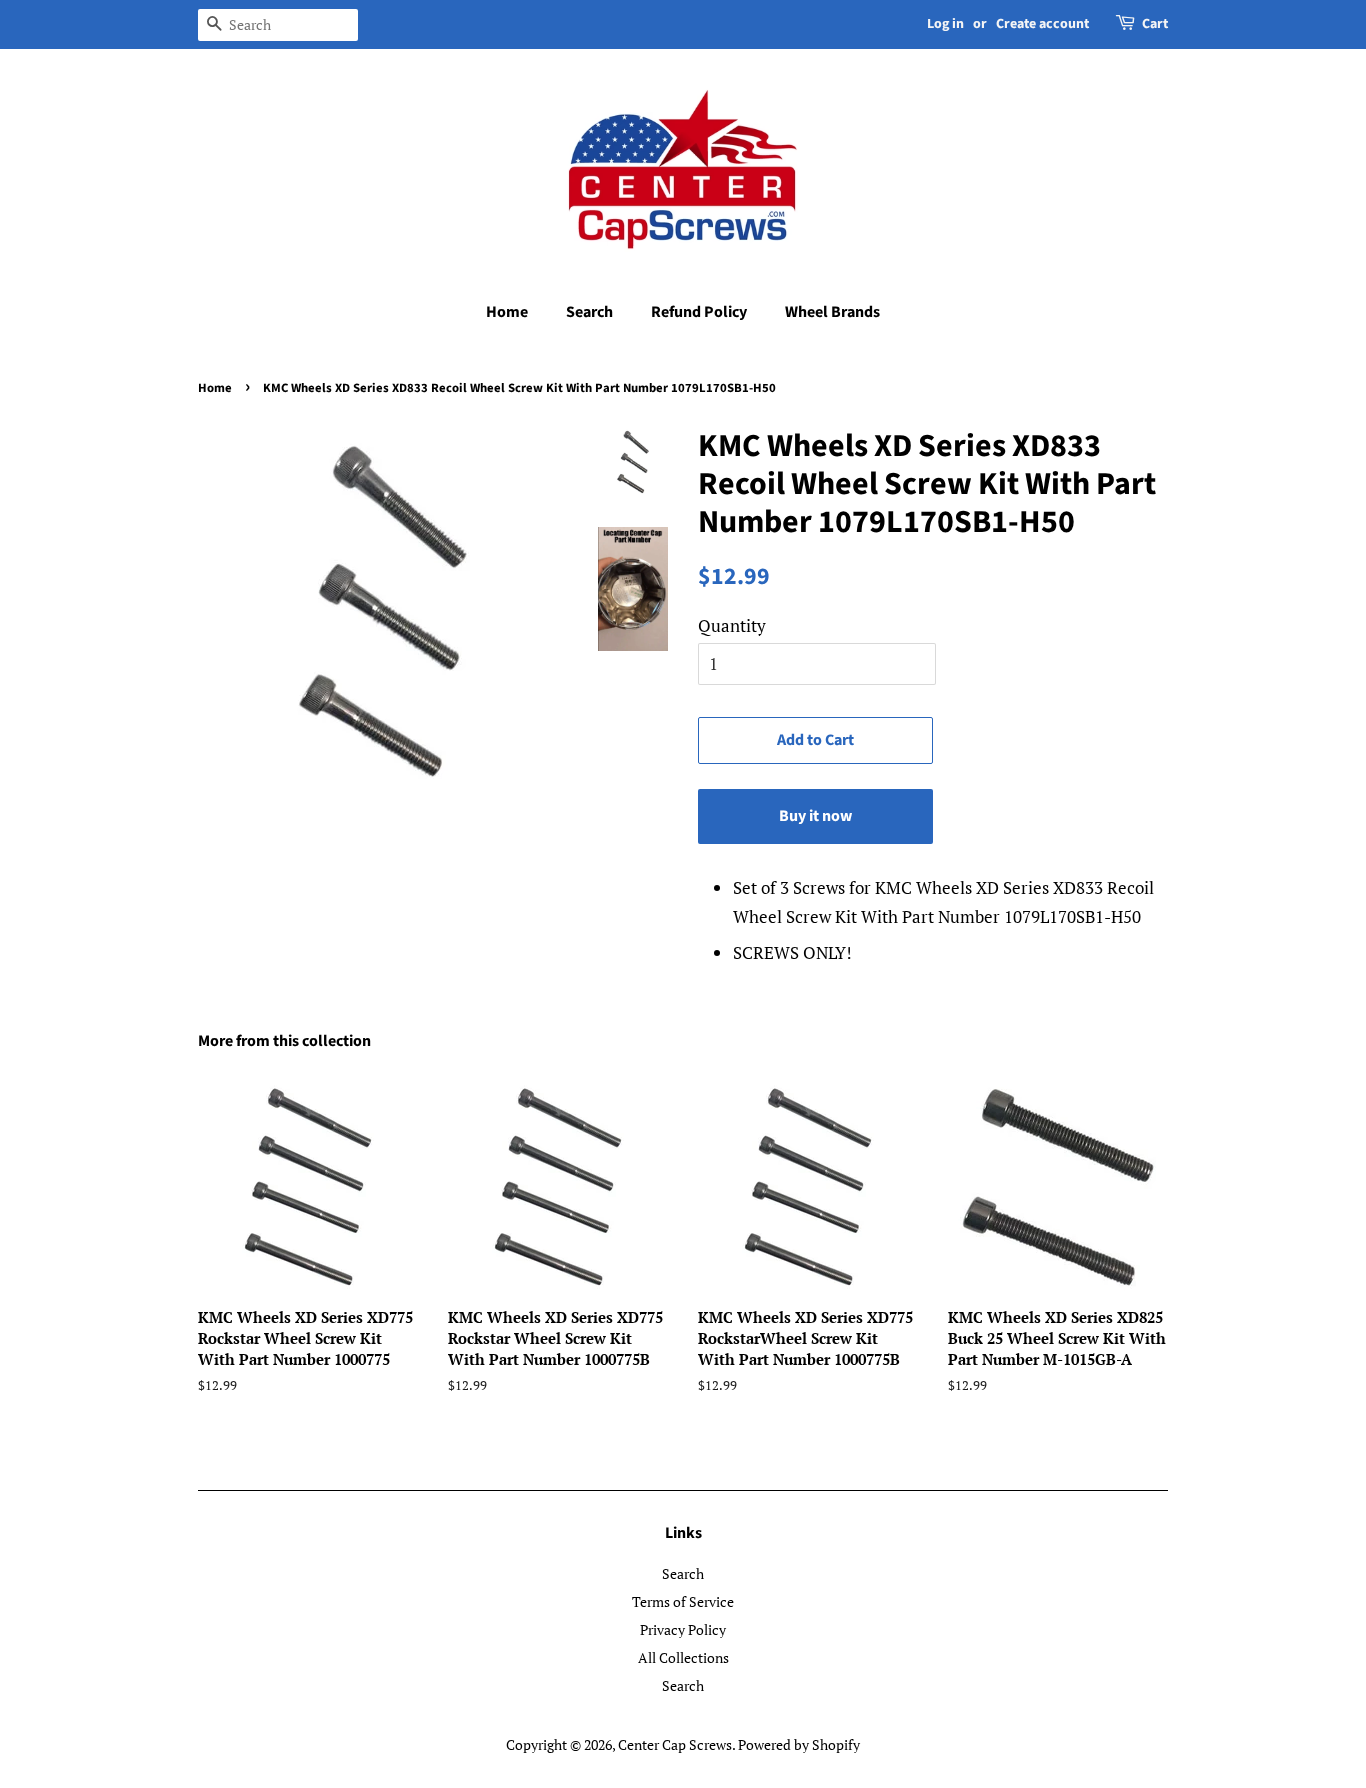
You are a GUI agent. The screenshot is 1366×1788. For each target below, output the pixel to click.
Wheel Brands (832, 312)
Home (507, 312)
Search (589, 312)
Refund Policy (699, 312)
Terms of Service (683, 1601)
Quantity (732, 625)
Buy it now (815, 816)
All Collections (683, 1657)
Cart (1155, 24)
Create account (1042, 24)
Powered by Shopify (799, 1744)
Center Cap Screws (675, 1744)
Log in (945, 24)
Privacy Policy (683, 1629)
